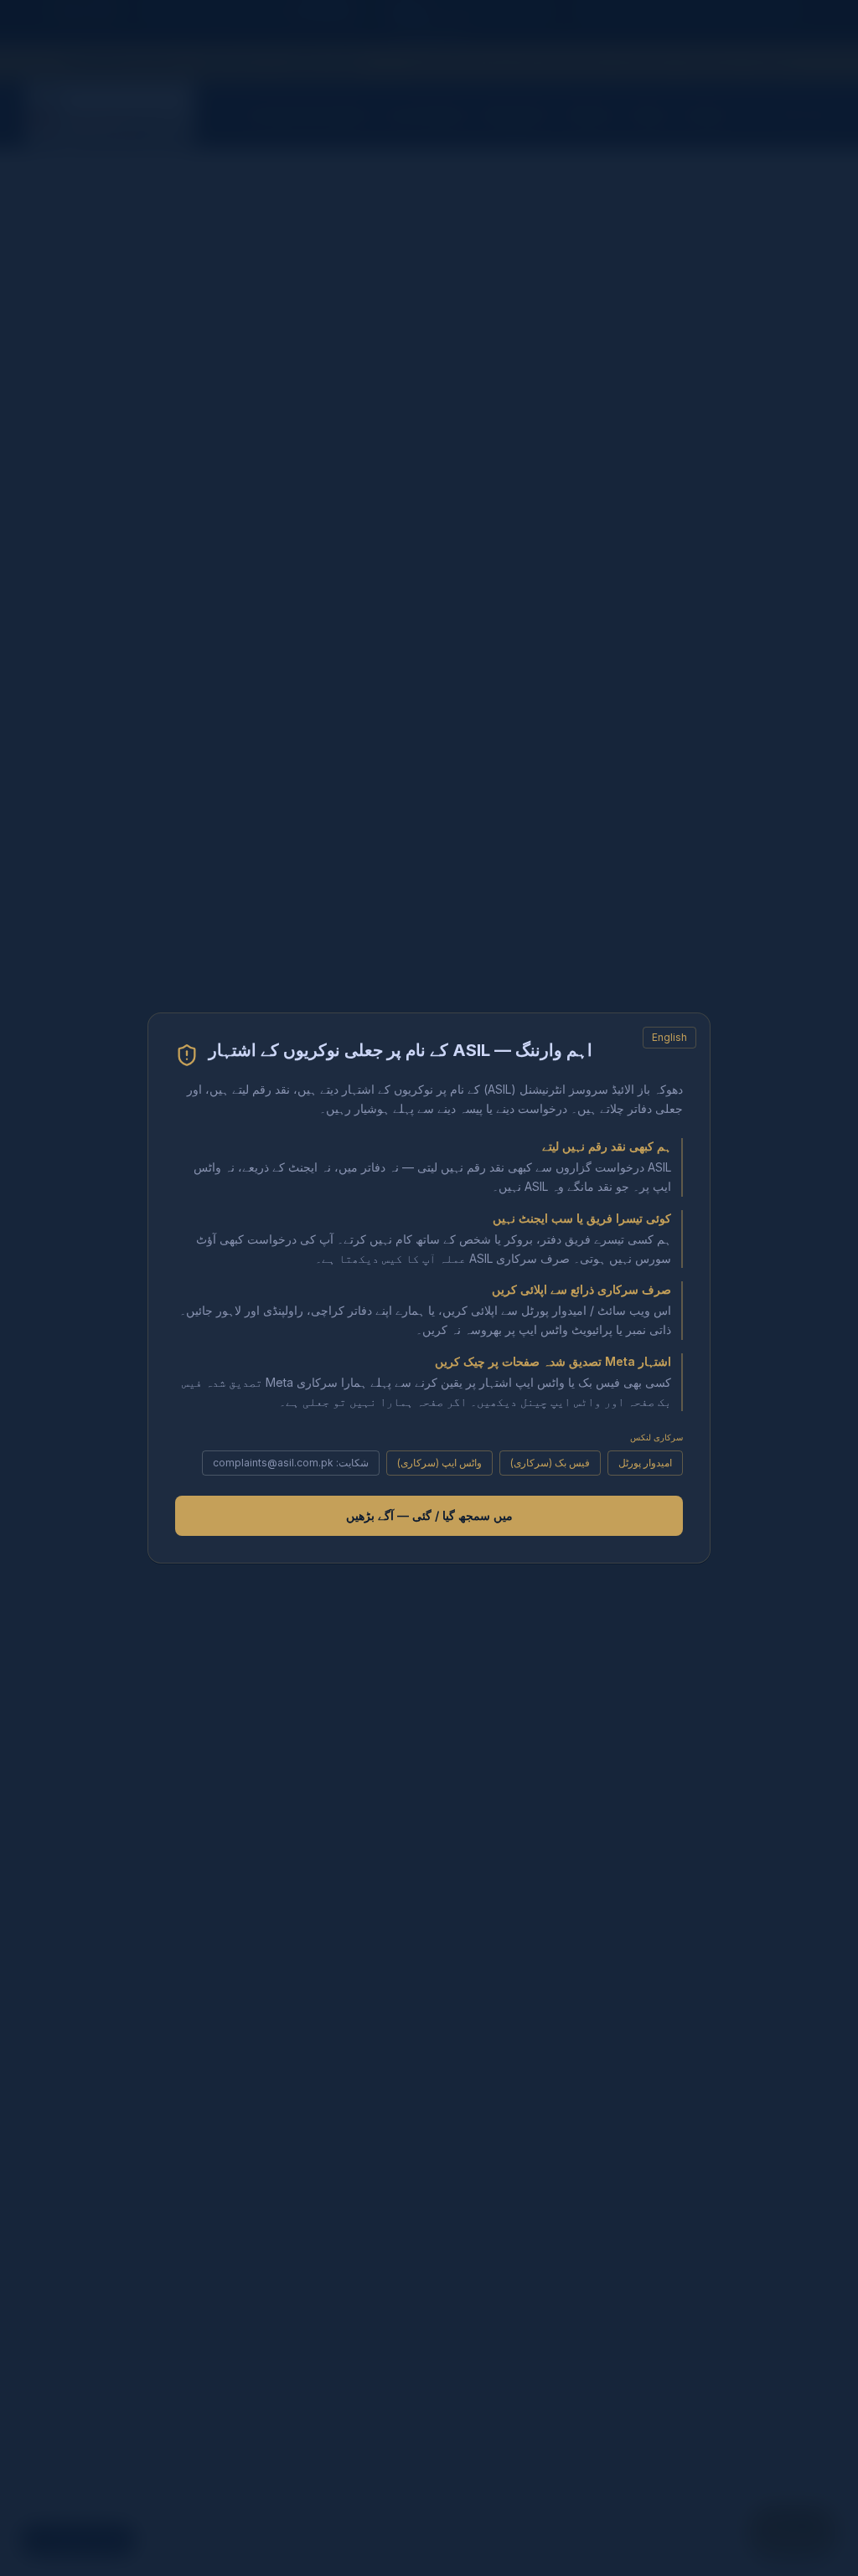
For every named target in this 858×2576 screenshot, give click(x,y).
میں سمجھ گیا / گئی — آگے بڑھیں (429, 1515)
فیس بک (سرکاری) (550, 1463)
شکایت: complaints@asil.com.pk (291, 1463)
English (669, 1037)
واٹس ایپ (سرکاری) (439, 1463)
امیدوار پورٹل (645, 1463)
